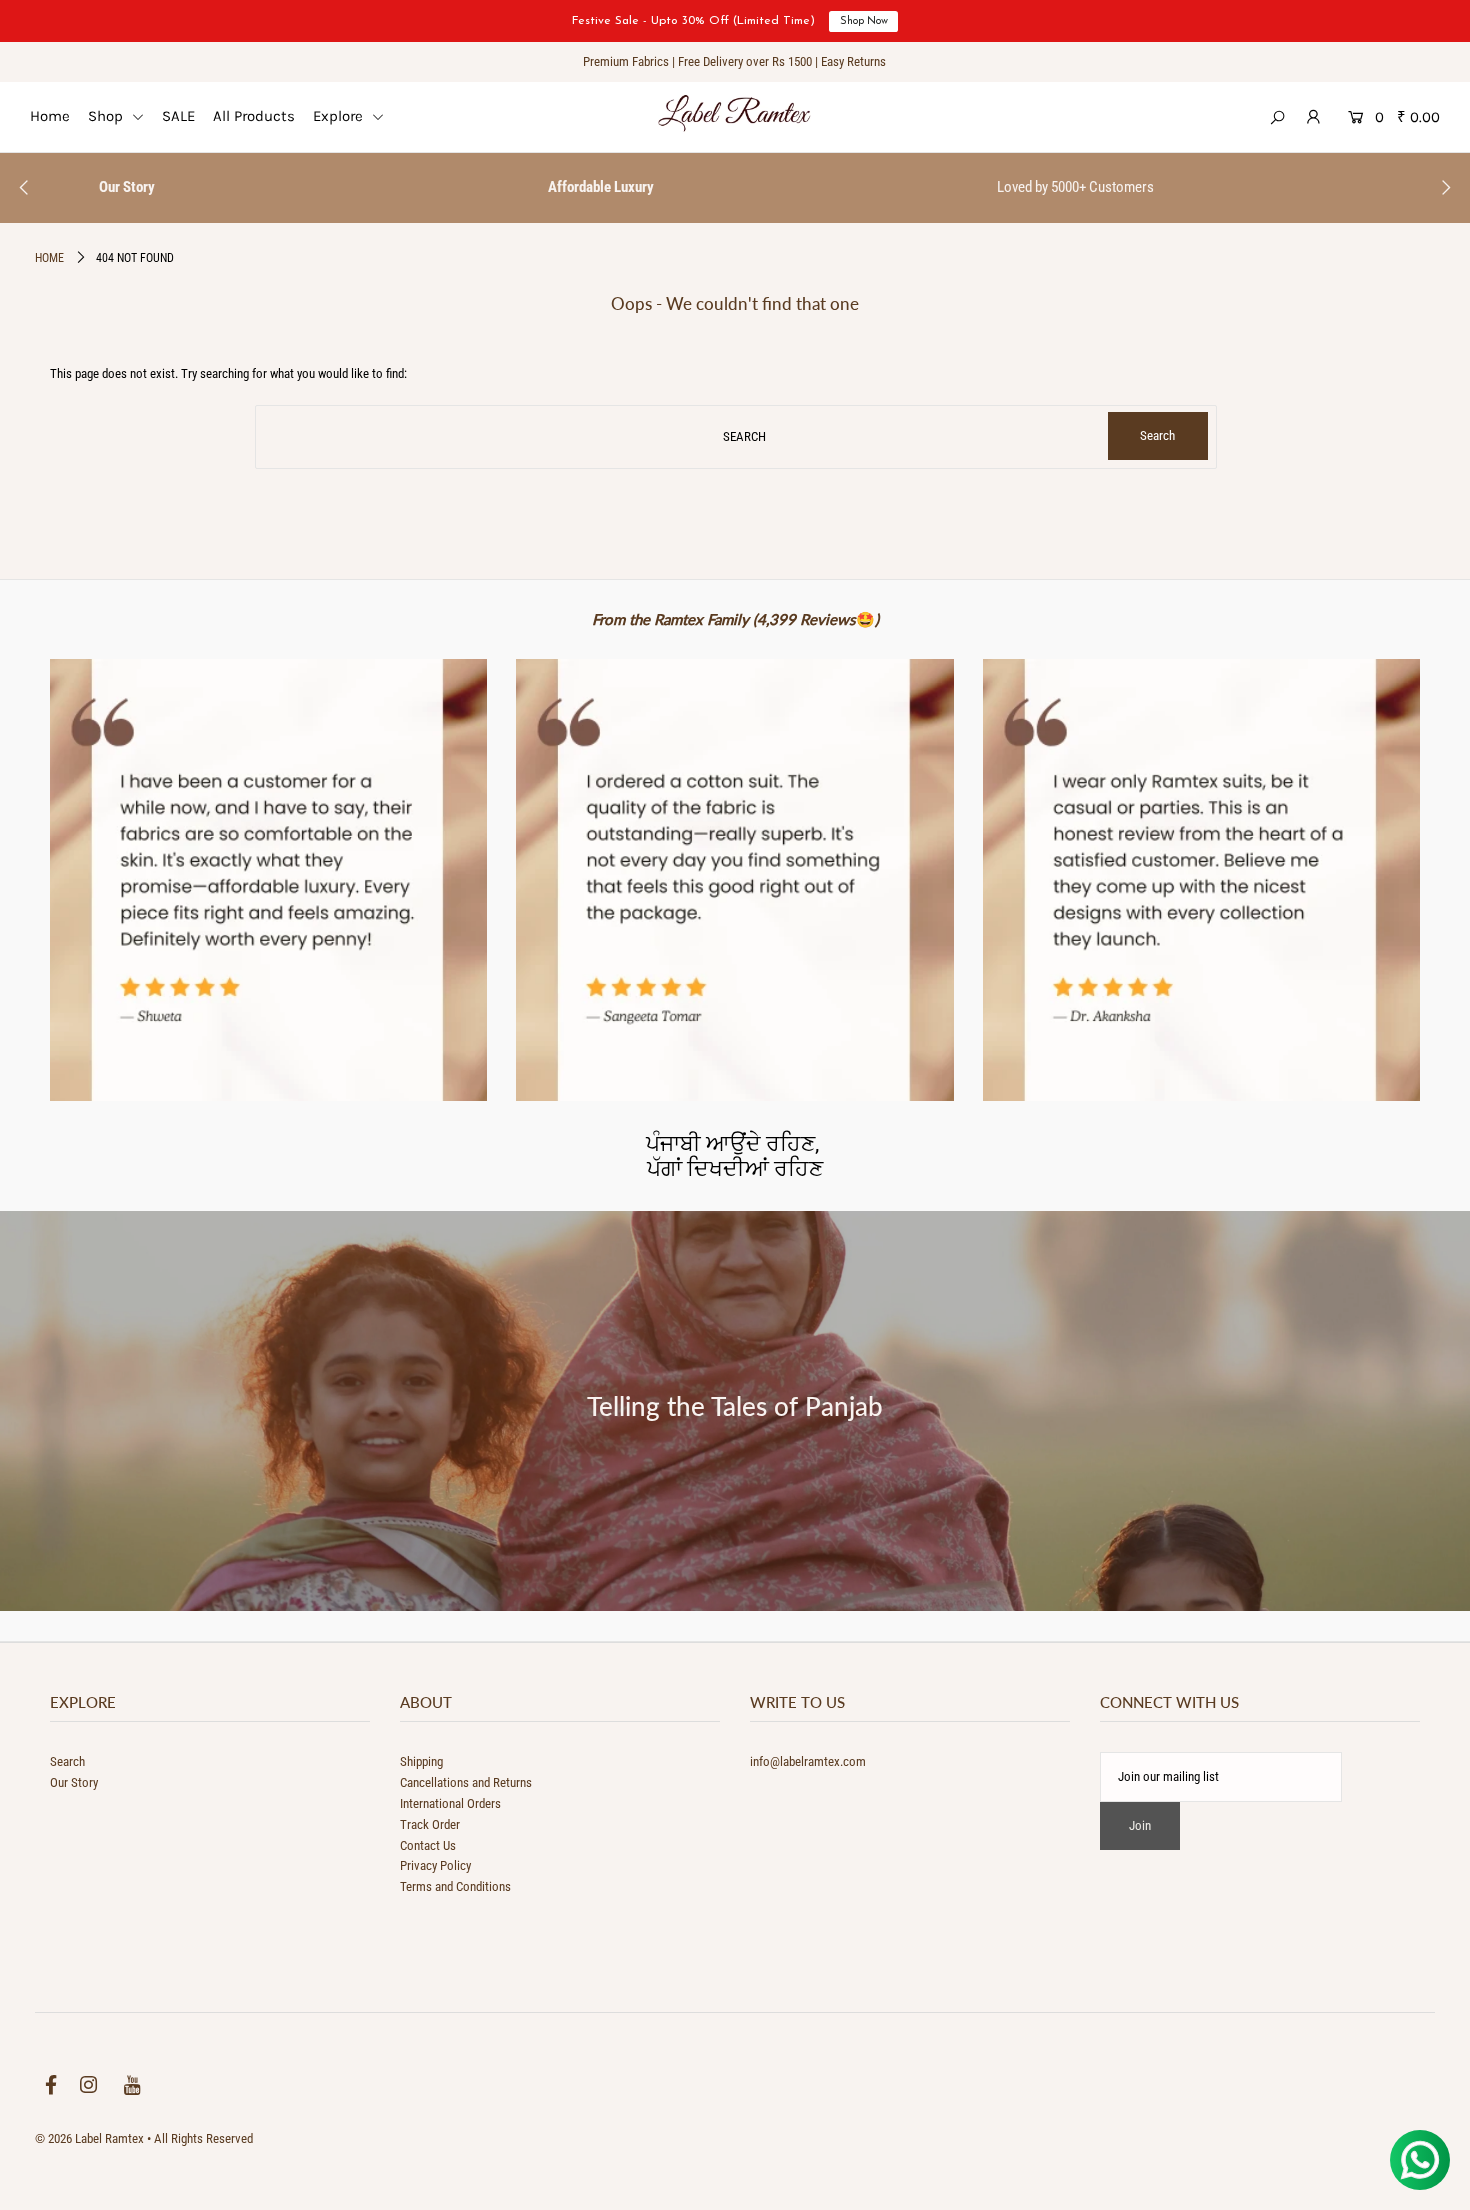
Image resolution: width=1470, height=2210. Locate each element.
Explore (340, 116)
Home (50, 116)
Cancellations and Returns (466, 1782)
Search (67, 1761)
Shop (107, 116)
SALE (178, 116)
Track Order (430, 1824)
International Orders (450, 1803)
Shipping (421, 1761)
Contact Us (428, 1845)
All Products (254, 116)
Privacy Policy (435, 1865)
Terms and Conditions (455, 1886)
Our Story (74, 1782)
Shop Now (864, 21)
